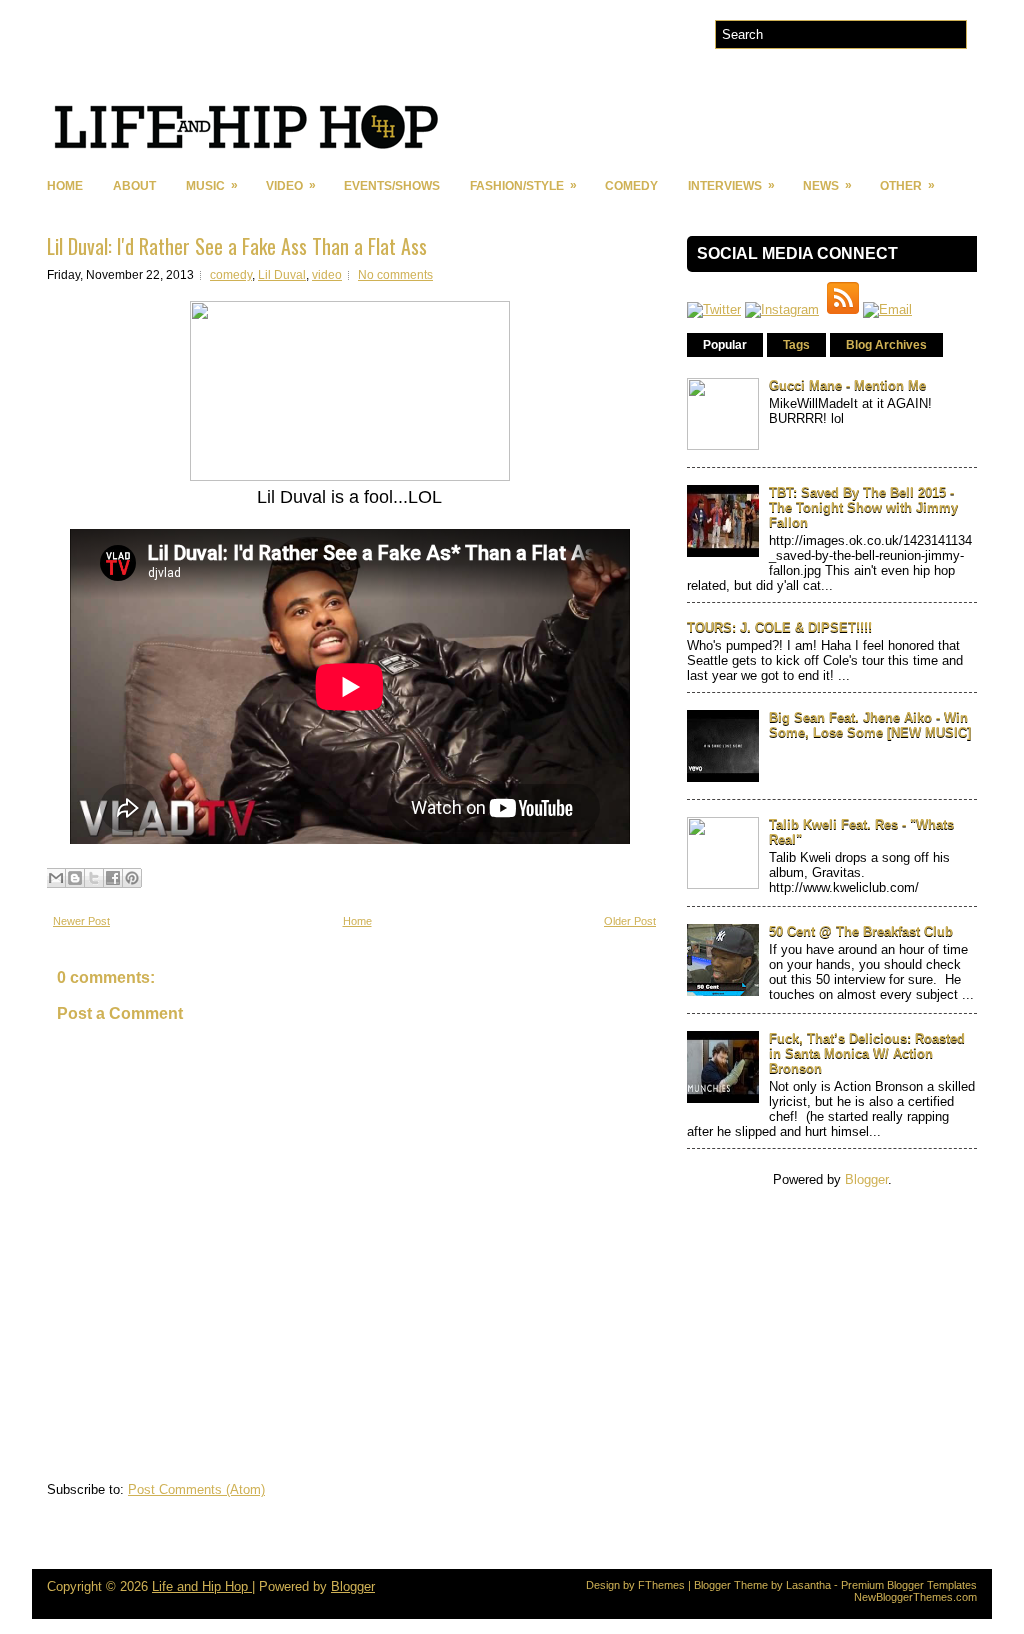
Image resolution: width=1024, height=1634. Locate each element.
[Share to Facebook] (113, 878)
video (327, 275)
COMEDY (631, 186)
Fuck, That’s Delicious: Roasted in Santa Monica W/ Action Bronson (867, 1053)
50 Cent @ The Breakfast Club (861, 931)
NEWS (827, 185)
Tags (796, 345)
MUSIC (212, 185)
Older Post (630, 921)
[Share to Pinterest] (132, 878)
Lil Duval (282, 275)
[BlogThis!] (75, 878)
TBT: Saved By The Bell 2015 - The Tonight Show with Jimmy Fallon (863, 507)
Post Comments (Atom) (196, 1489)
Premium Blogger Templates (909, 1585)
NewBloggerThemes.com (915, 1597)
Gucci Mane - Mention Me (847, 385)
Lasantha (808, 1585)
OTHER (907, 185)
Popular (725, 345)
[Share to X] (94, 878)
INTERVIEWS (731, 185)
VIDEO (291, 185)
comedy (231, 275)
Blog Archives (886, 345)
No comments (395, 275)
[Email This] (56, 878)
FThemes (661, 1585)
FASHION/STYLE (523, 185)
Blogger (866, 1179)
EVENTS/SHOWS (392, 186)
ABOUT (134, 186)
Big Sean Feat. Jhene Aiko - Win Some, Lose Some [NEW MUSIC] (870, 725)
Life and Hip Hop (202, 1586)
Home (65, 186)
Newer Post (81, 921)
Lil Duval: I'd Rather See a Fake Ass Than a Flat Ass (237, 246)
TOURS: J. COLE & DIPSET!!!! (779, 627)
